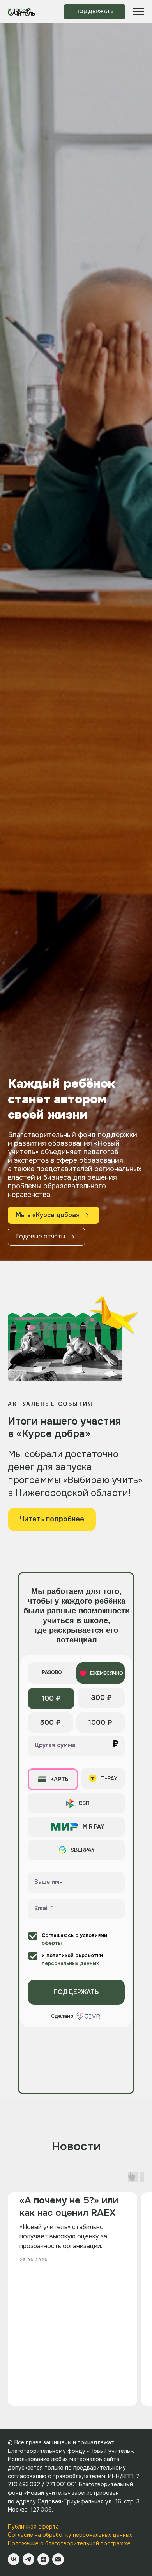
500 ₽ (50, 2522)
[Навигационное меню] (139, 12)
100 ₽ (51, 2498)
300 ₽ (101, 2497)
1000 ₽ (100, 2522)
